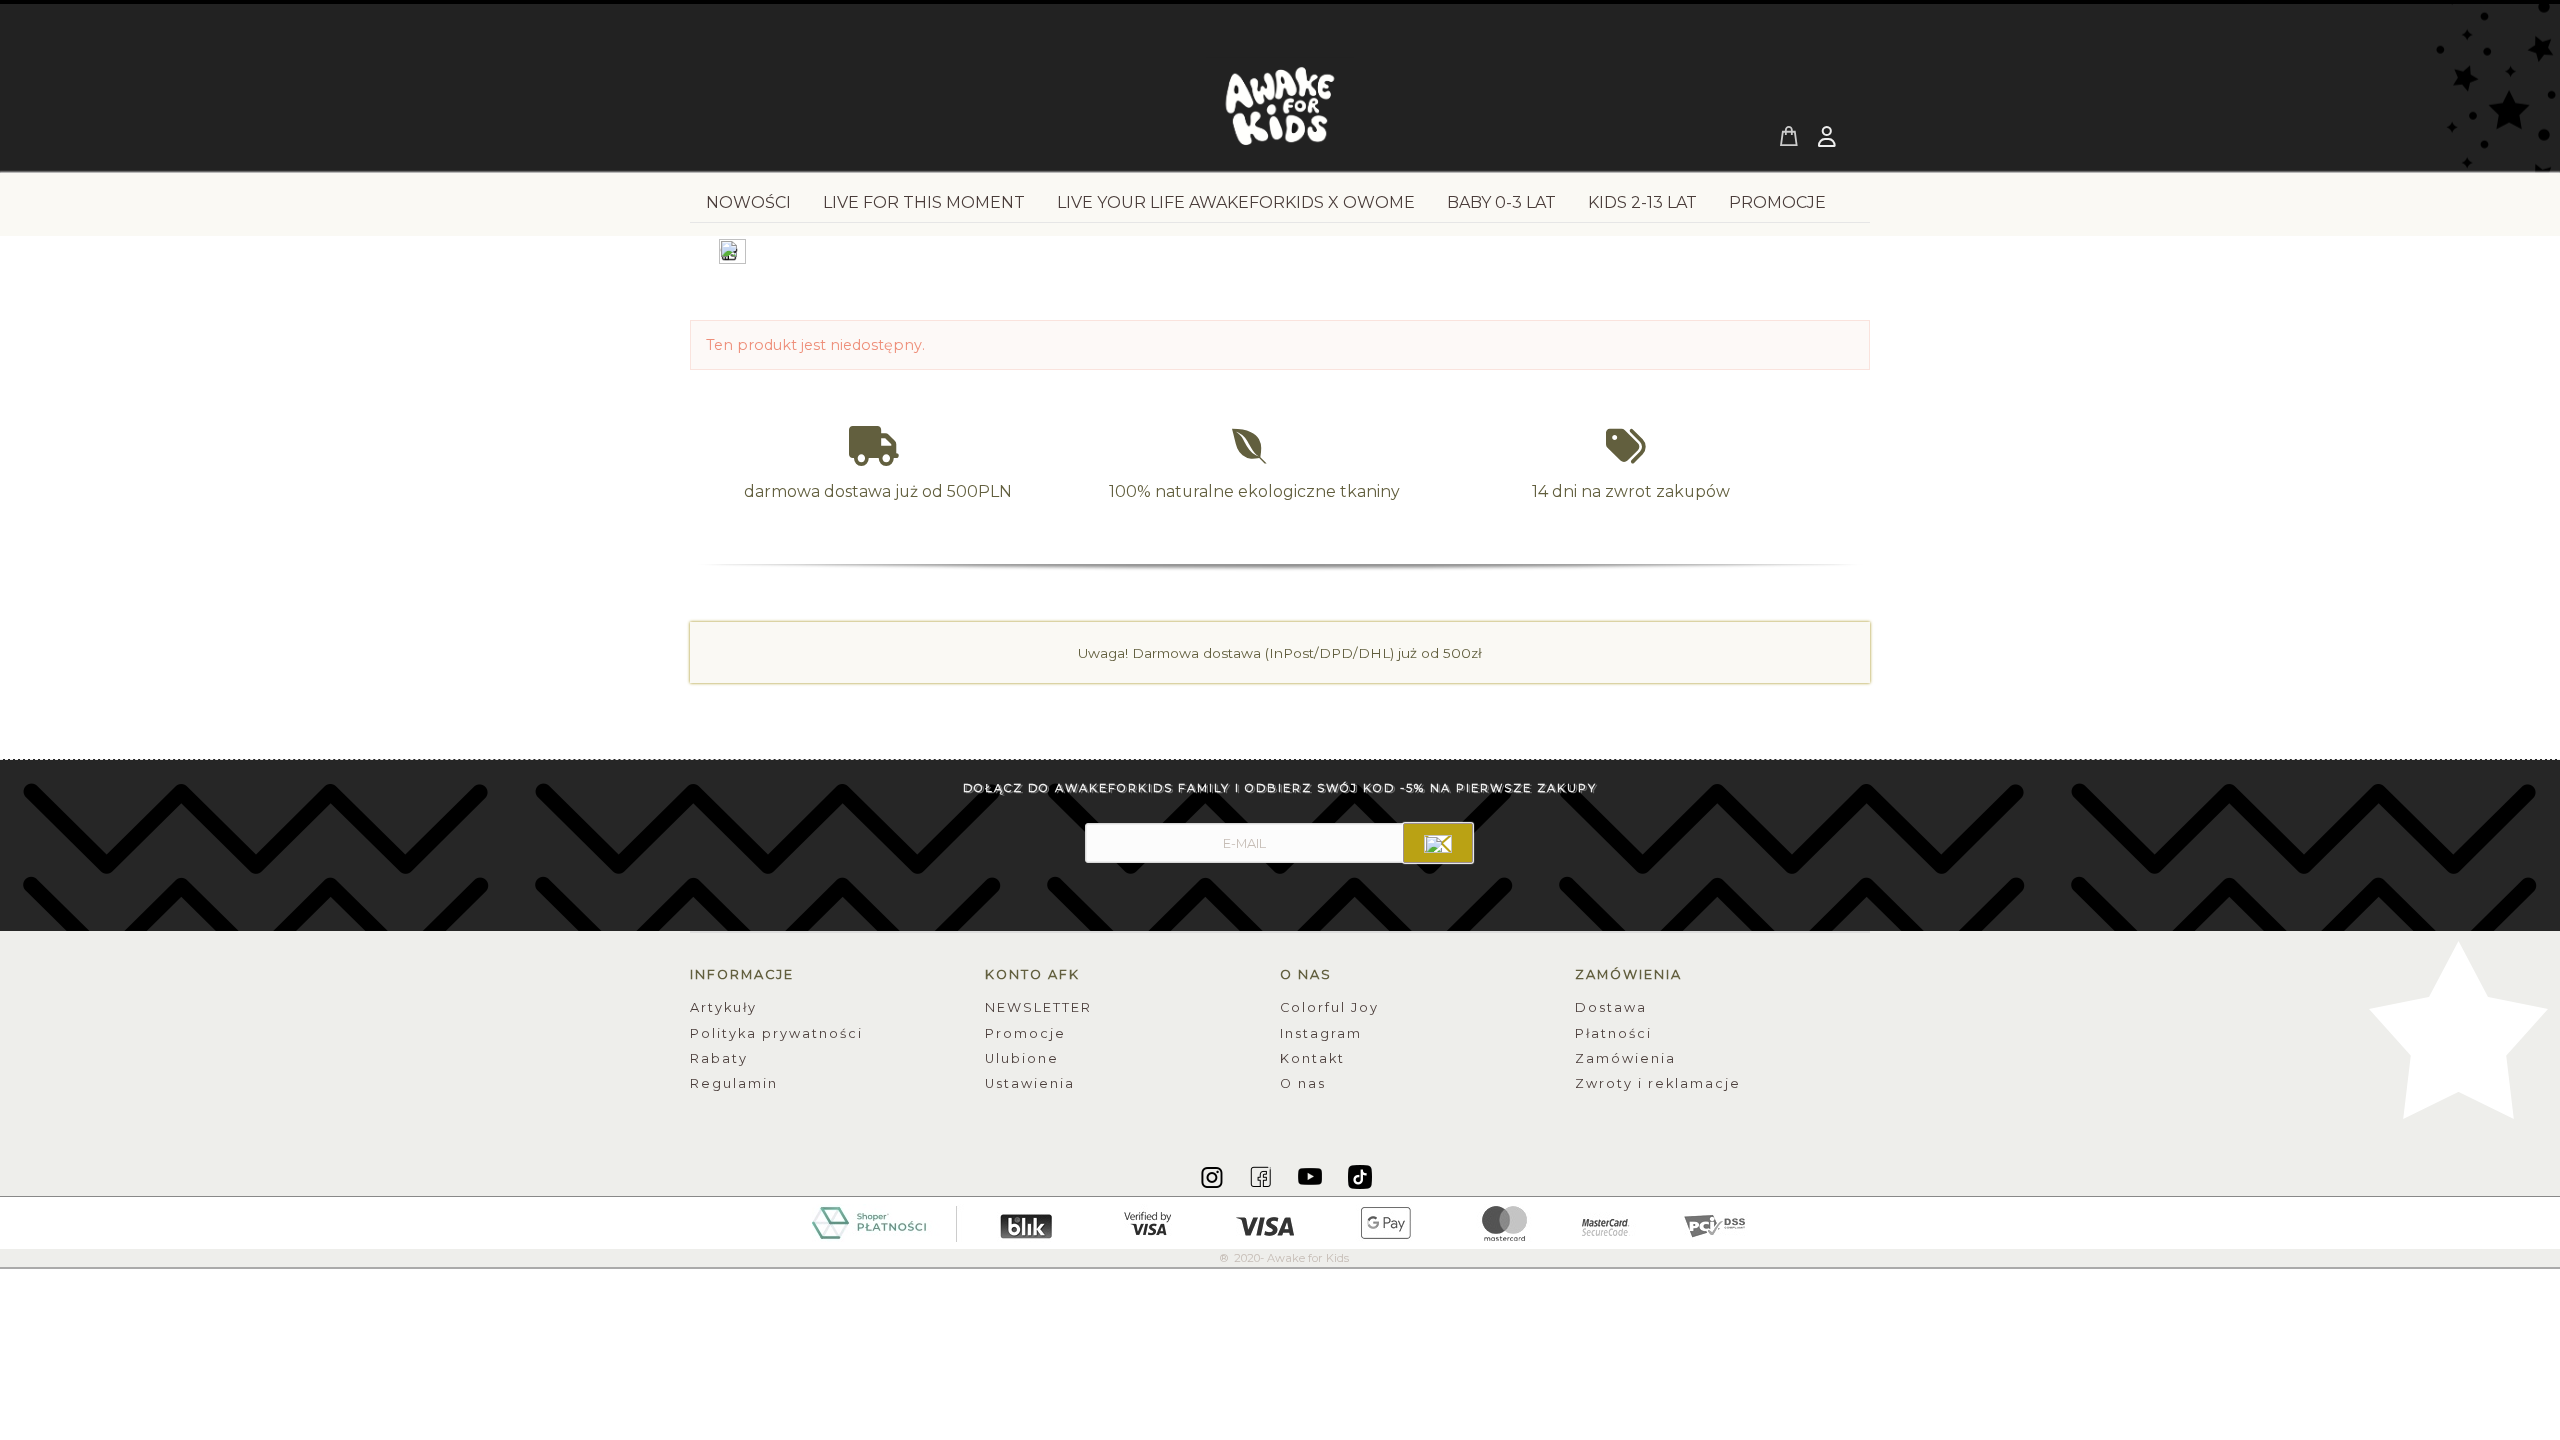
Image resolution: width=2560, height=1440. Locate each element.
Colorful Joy (1329, 1007)
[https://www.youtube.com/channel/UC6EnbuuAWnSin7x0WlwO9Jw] (1311, 1176)
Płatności (1613, 1033)
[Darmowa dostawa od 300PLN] (878, 447)
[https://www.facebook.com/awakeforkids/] (1262, 1176)
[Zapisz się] (1438, 843)
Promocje (1025, 1033)
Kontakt (1312, 1058)
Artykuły (723, 1007)
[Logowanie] (1829, 139)
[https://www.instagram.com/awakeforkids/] (1213, 1176)
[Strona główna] (1280, 112)
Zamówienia (1625, 1058)
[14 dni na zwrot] (1631, 447)
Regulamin (734, 1083)
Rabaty (719, 1058)
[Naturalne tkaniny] (1254, 447)
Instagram (1321, 1033)
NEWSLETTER (1038, 1007)
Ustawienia (1030, 1083)
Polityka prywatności (776, 1033)
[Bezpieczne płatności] (1280, 1222)
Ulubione (1022, 1058)
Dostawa (1611, 1007)
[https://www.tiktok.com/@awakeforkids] (1360, 1176)
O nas (1303, 1083)
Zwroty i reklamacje (1658, 1083)
